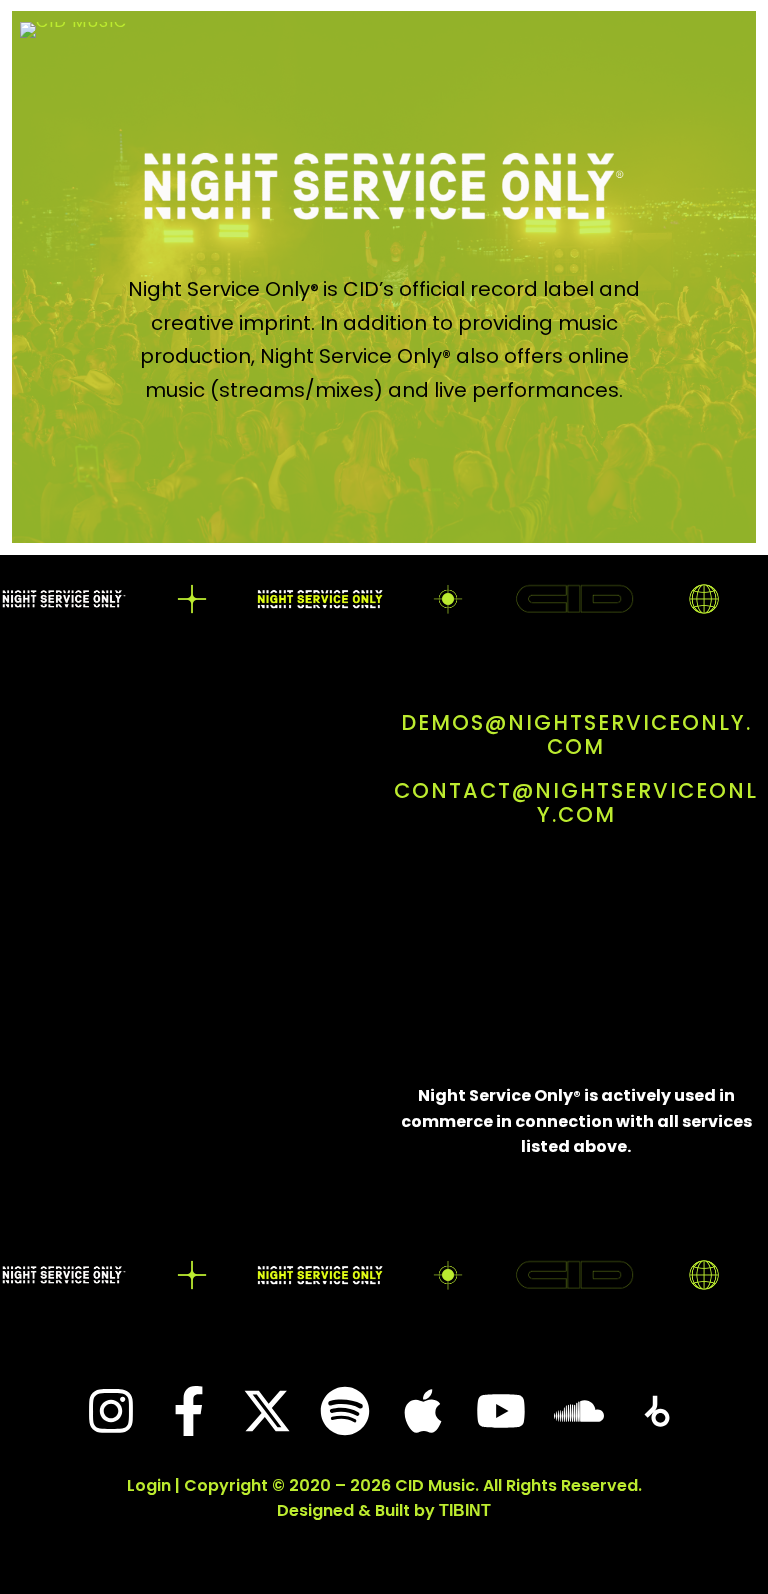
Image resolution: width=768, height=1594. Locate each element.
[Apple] (423, 1411)
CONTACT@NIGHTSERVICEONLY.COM (576, 802)
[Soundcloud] (579, 1411)
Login (149, 1485)
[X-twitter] (267, 1411)
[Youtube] (501, 1411)
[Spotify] (345, 1411)
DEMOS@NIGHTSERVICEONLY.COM (576, 734)
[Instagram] (111, 1411)
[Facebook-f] (189, 1411)
